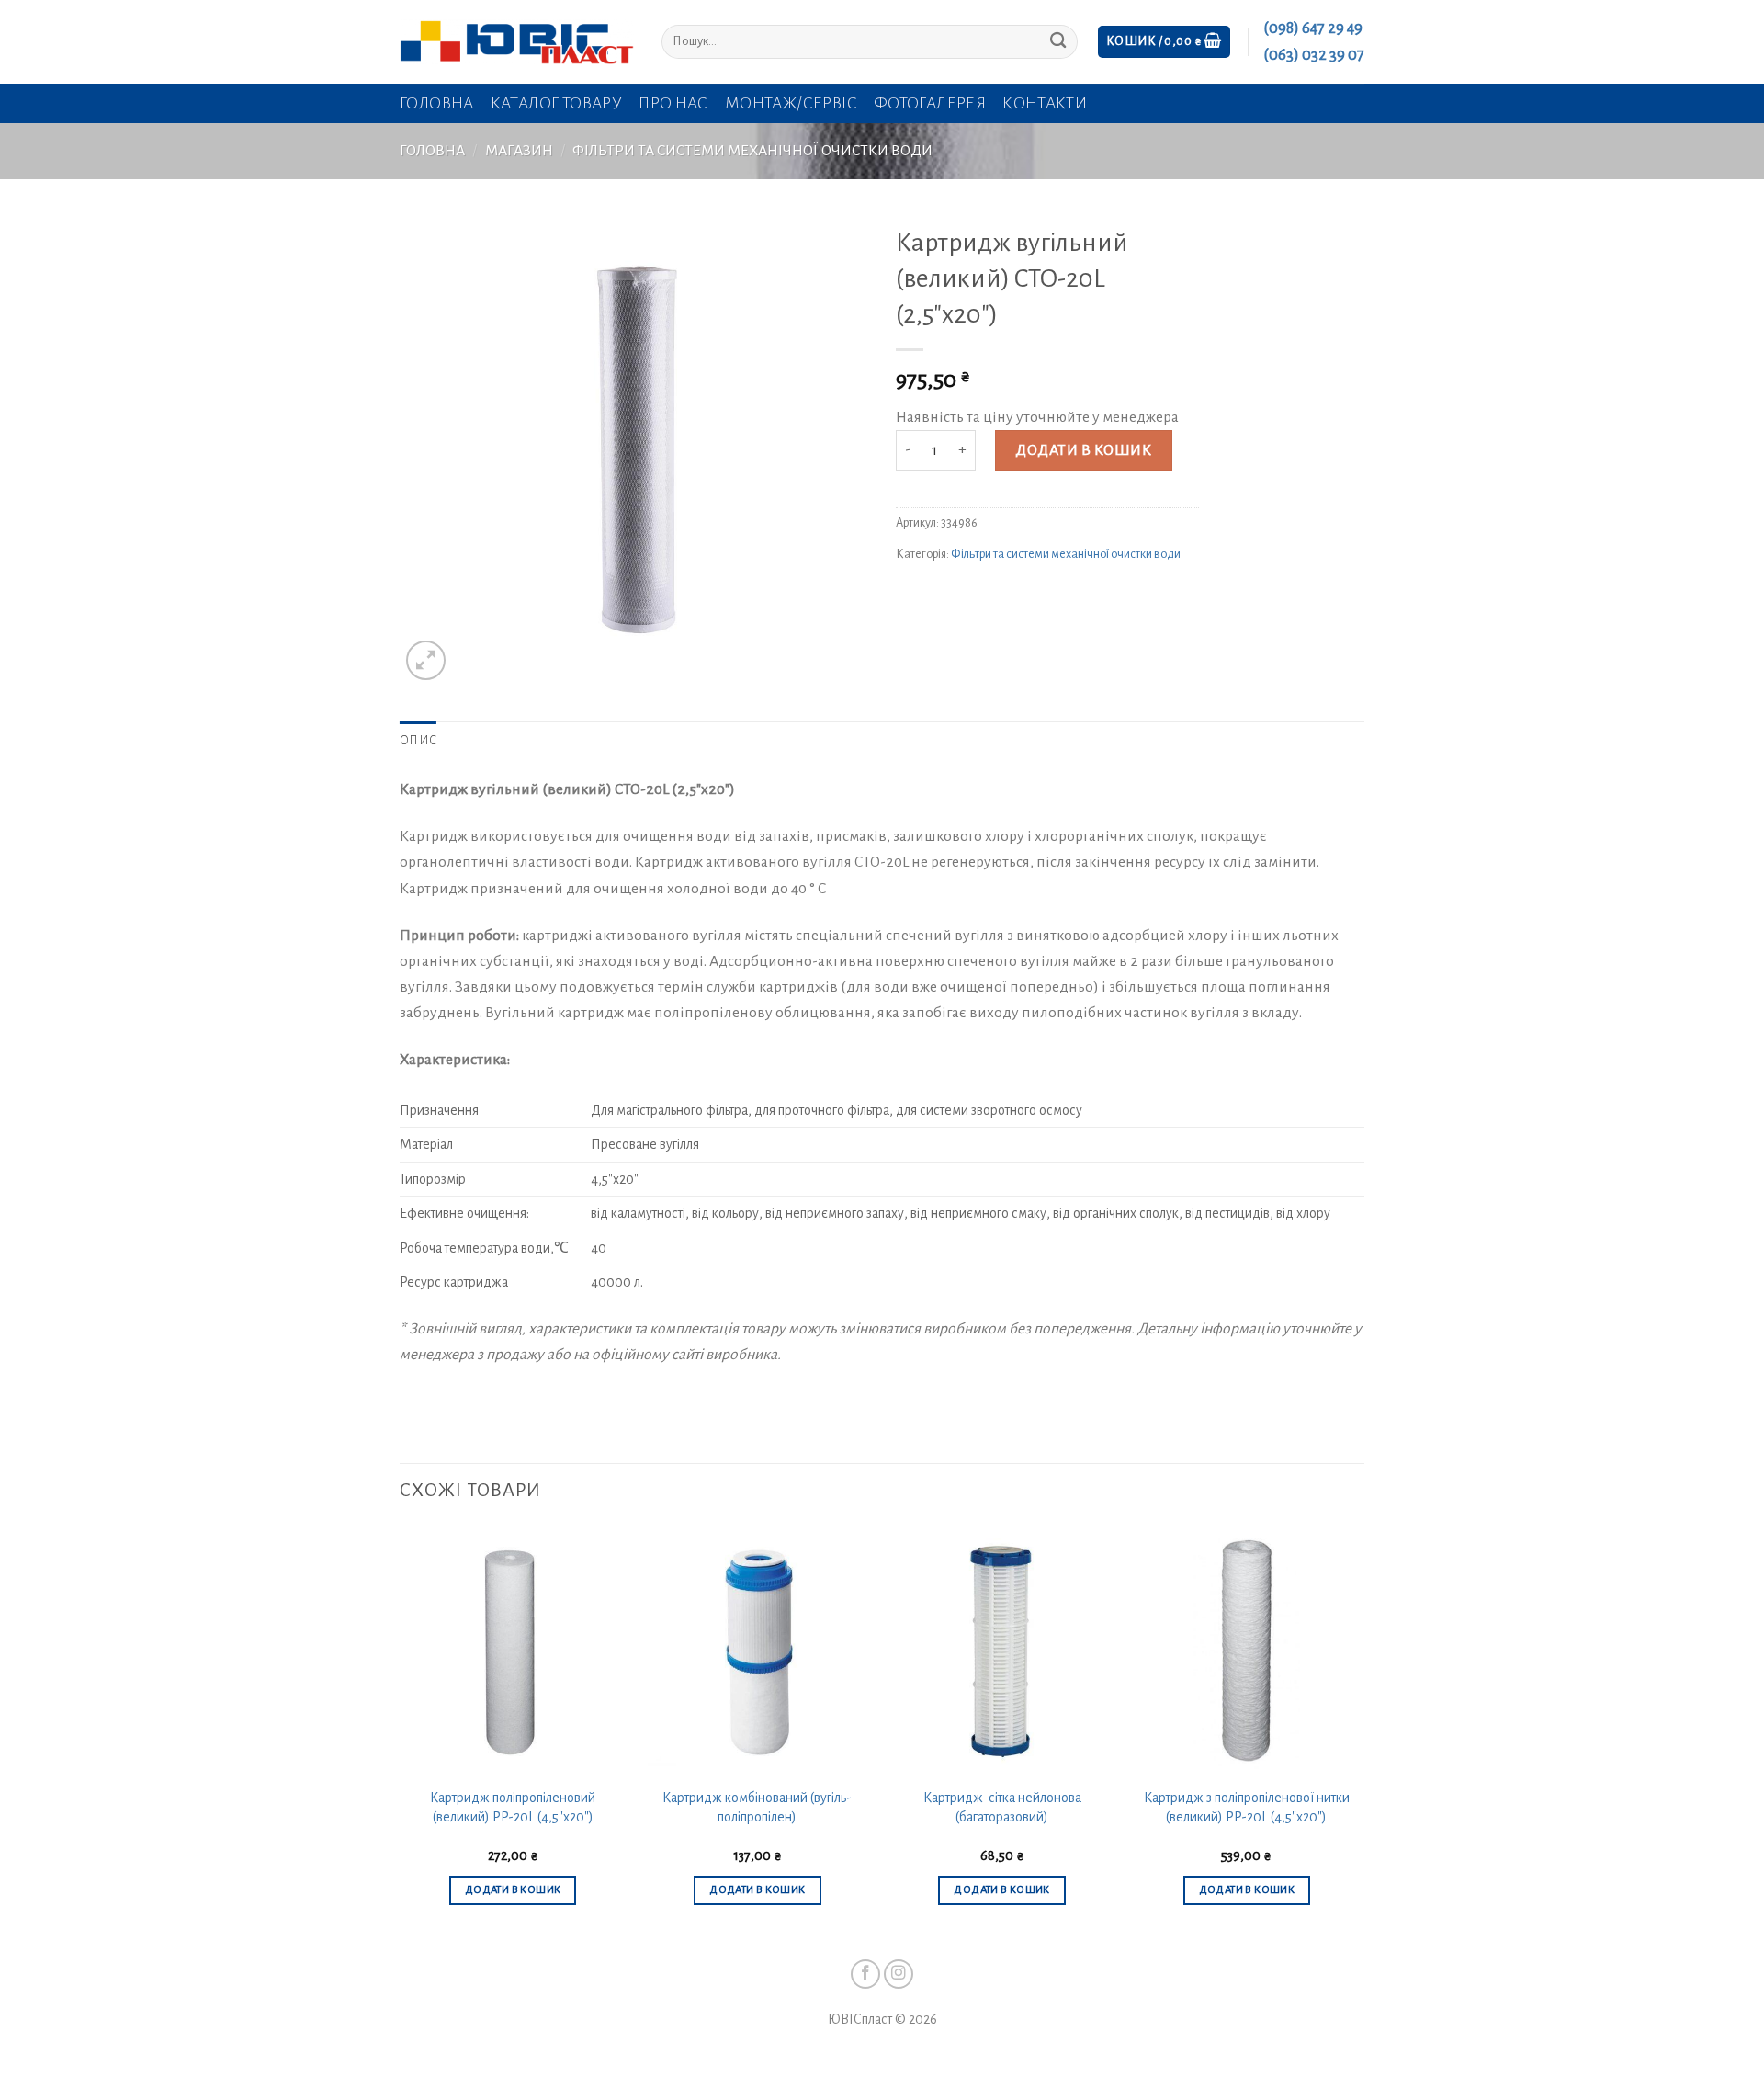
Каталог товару (556, 103)
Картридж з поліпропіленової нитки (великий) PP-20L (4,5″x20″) (1247, 1807)
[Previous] (401, 1733)
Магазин (519, 151)
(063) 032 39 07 (1314, 55)
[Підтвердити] (1058, 42)
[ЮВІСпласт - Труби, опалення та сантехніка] (517, 42)
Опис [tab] (418, 741)
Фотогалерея (930, 103)
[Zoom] (426, 660)
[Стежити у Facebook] (866, 1974)
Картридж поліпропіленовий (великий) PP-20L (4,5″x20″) (513, 1807)
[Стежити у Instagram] (899, 1974)
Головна (437, 103)
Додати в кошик (1083, 450)
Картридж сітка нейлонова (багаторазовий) (1002, 1807)
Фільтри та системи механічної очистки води (752, 151)
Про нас (673, 103)
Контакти (1045, 103)
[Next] (1359, 1733)
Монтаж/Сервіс (791, 103)
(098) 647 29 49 (1313, 28)
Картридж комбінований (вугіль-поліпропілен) (757, 1807)
